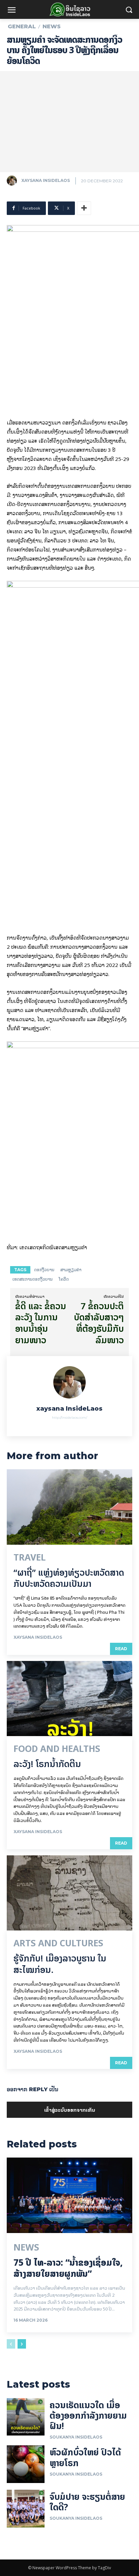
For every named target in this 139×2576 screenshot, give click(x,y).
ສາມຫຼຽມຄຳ (71, 1270)
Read (121, 1649)
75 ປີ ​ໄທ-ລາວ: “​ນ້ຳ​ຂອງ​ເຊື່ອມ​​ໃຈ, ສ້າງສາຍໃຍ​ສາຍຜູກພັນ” (68, 2268)
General (22, 27)
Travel (30, 1558)
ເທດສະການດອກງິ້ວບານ (33, 1279)
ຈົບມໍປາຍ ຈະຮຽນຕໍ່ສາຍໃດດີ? (87, 2502)
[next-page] (22, 2344)
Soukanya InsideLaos (76, 2437)
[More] (84, 208)
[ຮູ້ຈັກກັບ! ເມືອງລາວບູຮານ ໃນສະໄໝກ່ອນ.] (69, 1893)
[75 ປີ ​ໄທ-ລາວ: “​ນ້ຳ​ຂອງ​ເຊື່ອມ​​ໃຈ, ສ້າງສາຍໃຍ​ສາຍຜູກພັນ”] (69, 2195)
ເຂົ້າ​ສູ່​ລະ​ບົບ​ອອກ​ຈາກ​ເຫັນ (70, 2110)
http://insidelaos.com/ (69, 1418)
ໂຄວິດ (64, 1279)
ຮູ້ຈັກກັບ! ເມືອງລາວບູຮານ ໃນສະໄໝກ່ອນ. (60, 1964)
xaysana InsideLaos (46, 180)
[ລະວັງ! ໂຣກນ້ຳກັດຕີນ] (69, 1699)
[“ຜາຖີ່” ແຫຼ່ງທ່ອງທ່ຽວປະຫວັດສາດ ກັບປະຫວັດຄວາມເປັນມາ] (69, 1507)
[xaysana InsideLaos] (13, 181)
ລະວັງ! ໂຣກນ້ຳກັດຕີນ (47, 1764)
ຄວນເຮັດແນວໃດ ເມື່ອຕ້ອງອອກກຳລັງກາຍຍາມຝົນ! (88, 2415)
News (52, 27)
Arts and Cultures (58, 1943)
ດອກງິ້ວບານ (44, 1270)
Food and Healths (57, 1749)
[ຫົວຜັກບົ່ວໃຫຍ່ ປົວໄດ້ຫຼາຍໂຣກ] (26, 2464)
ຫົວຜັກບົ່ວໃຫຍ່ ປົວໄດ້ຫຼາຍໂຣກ (85, 2457)
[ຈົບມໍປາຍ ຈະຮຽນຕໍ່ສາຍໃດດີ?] (26, 2509)
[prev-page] (11, 2344)
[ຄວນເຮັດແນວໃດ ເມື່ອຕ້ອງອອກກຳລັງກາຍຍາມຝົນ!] (26, 2417)
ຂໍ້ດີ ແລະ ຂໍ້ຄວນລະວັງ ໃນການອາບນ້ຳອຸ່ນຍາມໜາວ (41, 1323)
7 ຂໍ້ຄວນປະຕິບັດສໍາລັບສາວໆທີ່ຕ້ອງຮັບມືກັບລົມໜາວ (99, 1323)
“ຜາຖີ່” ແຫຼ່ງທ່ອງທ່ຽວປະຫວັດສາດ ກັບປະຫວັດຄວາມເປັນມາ (69, 1578)
